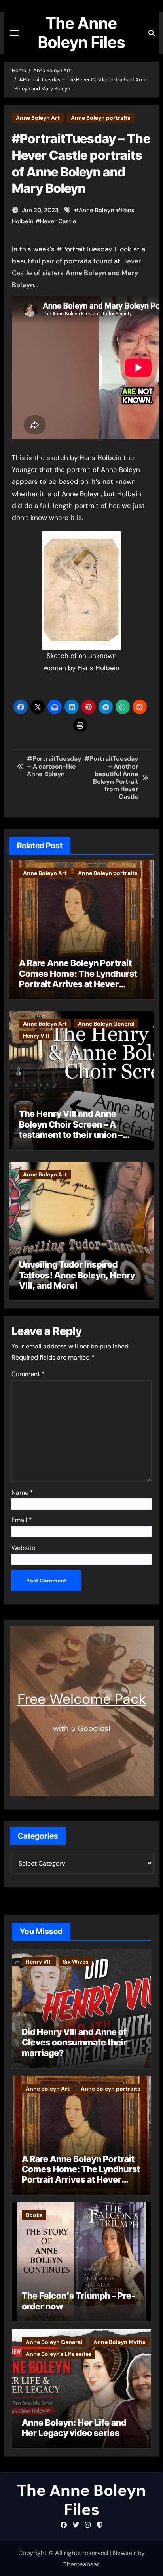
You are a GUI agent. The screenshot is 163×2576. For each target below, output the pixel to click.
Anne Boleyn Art (38, 118)
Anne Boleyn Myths (119, 2342)
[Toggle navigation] (14, 33)
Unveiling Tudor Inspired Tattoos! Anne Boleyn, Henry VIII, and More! (77, 1275)
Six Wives (76, 1962)
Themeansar (81, 2564)
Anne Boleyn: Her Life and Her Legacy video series (74, 2428)
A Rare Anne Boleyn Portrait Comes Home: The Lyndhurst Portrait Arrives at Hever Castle (78, 979)
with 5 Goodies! (82, 1728)
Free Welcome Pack (82, 1699)
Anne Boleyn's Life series (59, 2354)
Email (22, 1520)
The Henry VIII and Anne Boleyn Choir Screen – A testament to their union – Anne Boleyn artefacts (71, 1129)
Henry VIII (36, 1036)
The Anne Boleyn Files (81, 33)
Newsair (124, 2553)
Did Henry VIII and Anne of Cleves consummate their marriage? (74, 2042)
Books (34, 2215)
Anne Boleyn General (106, 1024)
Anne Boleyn (97, 210)
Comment (28, 1374)
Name (22, 1493)
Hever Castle (58, 221)
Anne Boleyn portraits (100, 118)
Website (23, 1548)
